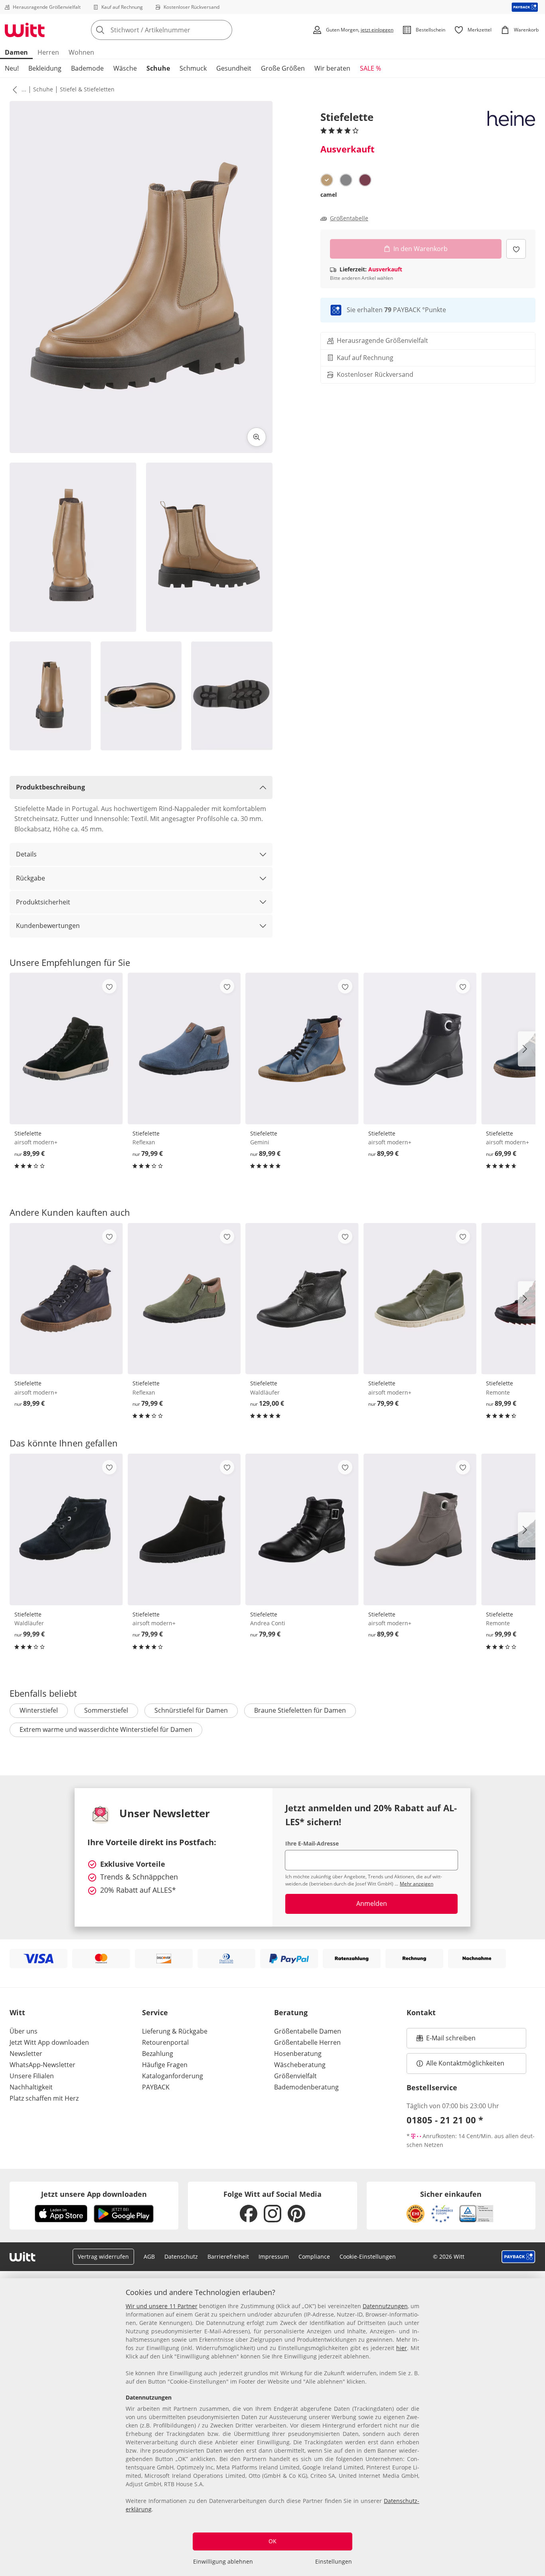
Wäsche (125, 68)
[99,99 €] (66, 1529)
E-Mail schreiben (446, 2040)
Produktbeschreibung (50, 787)
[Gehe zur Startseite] (25, 30)
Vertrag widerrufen (103, 2256)
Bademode (87, 68)
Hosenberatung (298, 2054)
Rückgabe (31, 878)
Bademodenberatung (306, 2087)
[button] (13, 89)
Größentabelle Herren (307, 2042)
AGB (149, 2256)
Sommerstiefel (106, 1710)
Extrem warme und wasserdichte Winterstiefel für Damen (106, 1729)
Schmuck (193, 68)
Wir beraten (332, 68)
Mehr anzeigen (417, 1884)
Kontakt (421, 2012)
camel (329, 195)
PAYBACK (156, 2087)
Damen (16, 52)
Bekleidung (45, 68)
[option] (327, 180)
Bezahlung (158, 2054)
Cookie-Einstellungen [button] (368, 2256)
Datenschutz (181, 2256)
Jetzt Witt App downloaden (49, 2042)
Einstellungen (334, 2561)
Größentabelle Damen (308, 2031)
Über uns (24, 2031)
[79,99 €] (184, 1048)
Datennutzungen (385, 2306)
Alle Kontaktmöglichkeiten (465, 2063)
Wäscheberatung (300, 2065)
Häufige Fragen (165, 2065)
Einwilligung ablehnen (223, 2561)
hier (402, 2348)
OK (272, 2541)
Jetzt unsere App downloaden (94, 2194)
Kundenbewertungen (48, 926)
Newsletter (26, 2054)
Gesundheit (234, 68)
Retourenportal (165, 2042)
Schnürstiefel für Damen (191, 1710)
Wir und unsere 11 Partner (162, 2306)
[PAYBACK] (525, 7)
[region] (272, 2427)
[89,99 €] (66, 1048)
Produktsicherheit (43, 902)
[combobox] (179, 30)
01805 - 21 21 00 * (445, 2120)
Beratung (291, 2012)
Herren (48, 52)
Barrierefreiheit (228, 2256)
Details (26, 854)
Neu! (12, 68)
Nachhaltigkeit (31, 2087)
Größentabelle (349, 218)
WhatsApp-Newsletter (42, 2065)
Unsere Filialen (32, 2076)
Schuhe (158, 68)
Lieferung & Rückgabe (175, 2031)
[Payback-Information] (518, 2257)
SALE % (370, 68)
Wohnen (81, 52)
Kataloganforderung (173, 2076)
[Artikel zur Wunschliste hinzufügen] (516, 249)
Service (155, 2012)
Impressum (274, 2256)
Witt (17, 2012)
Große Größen (283, 68)
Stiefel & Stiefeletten (87, 89)
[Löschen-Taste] (224, 30)
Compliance (314, 2256)
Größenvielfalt (295, 2076)
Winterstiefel (39, 1710)
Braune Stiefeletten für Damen (300, 1710)
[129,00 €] (302, 1299)
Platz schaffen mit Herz (44, 2098)
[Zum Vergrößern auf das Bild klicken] (257, 437)
